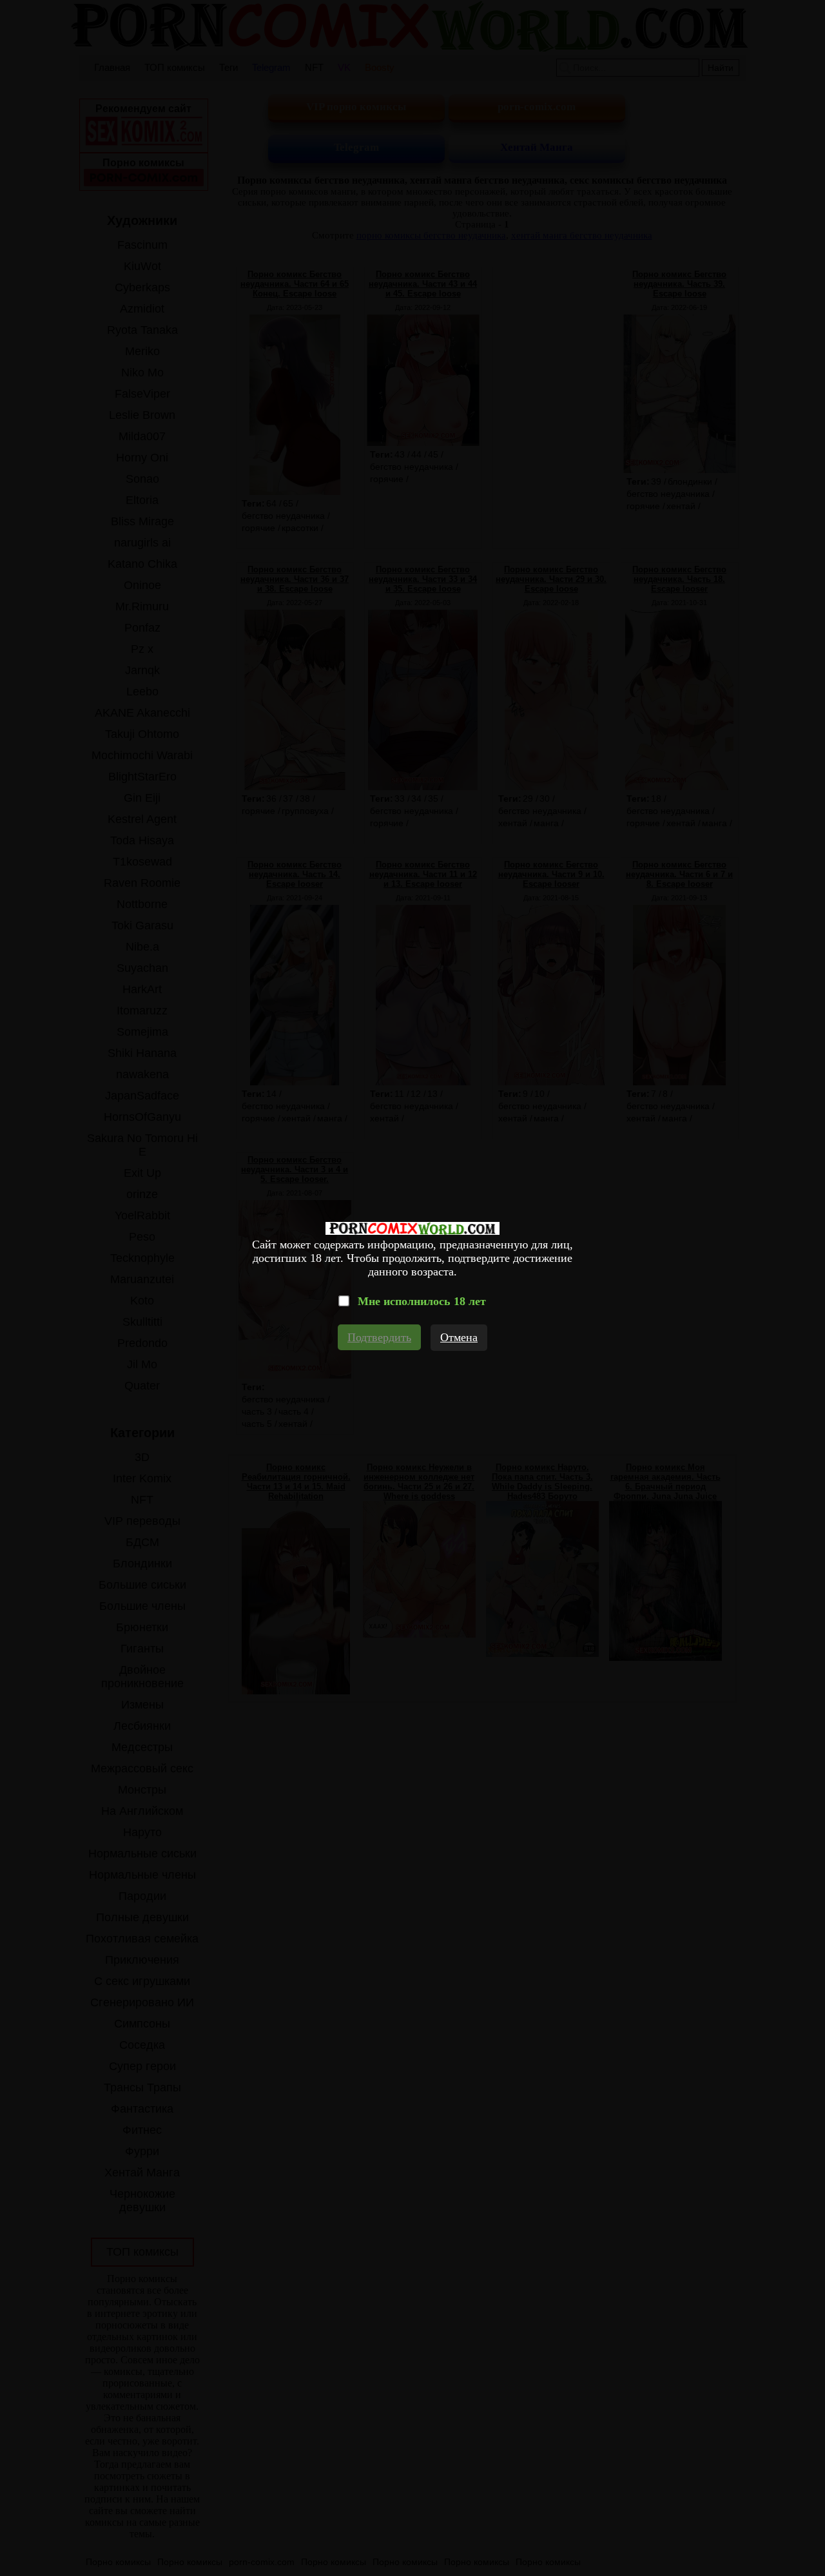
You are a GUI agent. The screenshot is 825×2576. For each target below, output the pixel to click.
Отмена (459, 1337)
